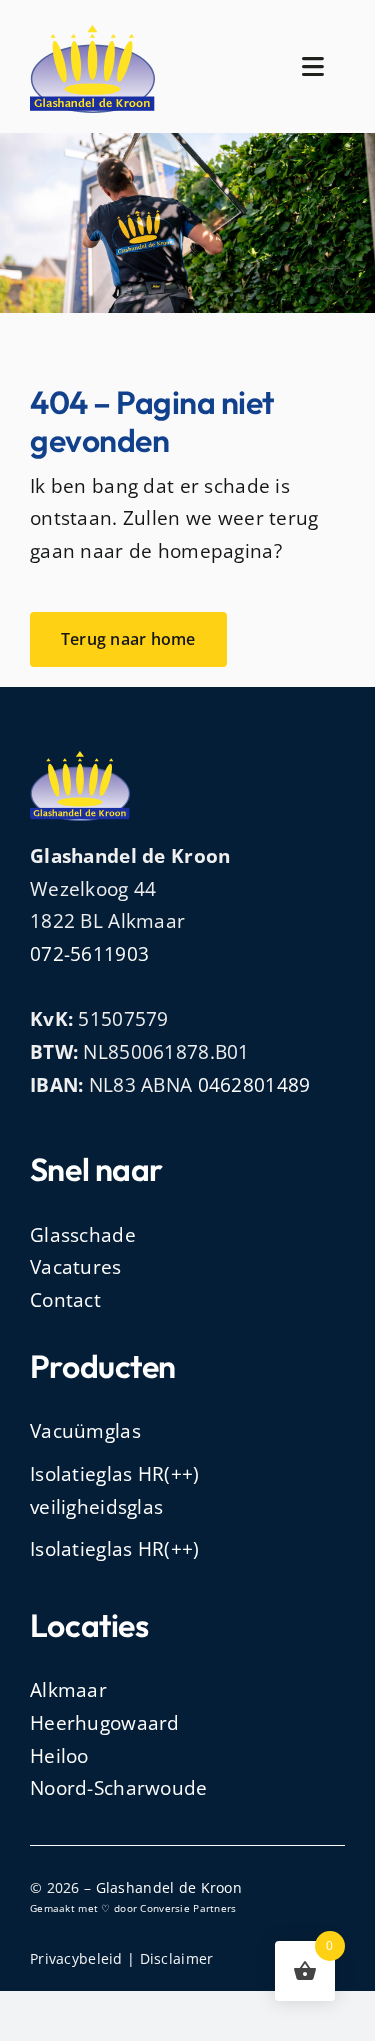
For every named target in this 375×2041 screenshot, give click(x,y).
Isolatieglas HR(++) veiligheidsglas (114, 1490)
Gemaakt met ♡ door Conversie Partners (133, 1908)
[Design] (92, 34)
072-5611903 (89, 954)
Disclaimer (177, 1958)
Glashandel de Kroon (169, 1887)
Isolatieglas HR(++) (114, 1549)
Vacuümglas (85, 1431)
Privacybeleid (76, 1958)
